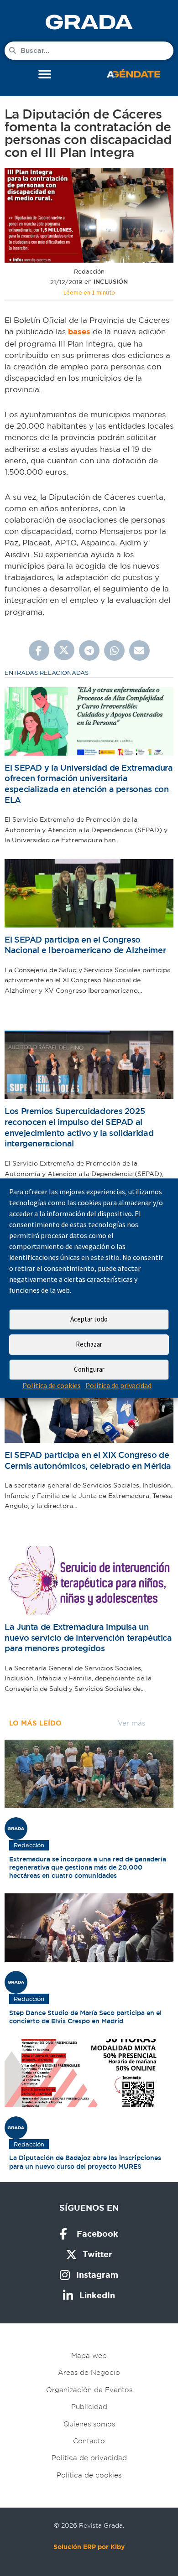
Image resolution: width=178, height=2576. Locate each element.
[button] (44, 75)
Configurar (89, 1369)
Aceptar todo (89, 1319)
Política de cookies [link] (52, 1385)
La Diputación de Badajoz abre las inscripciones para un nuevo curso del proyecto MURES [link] (85, 2162)
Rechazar (89, 1344)
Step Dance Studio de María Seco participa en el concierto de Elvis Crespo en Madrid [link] (85, 2017)
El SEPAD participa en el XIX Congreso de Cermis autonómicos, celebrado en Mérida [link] (88, 1460)
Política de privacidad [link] (118, 1385)
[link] (89, 22)
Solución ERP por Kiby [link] (89, 2547)
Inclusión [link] (111, 282)
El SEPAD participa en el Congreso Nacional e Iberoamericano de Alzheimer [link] (85, 945)
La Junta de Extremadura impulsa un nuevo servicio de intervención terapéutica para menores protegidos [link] (88, 1638)
